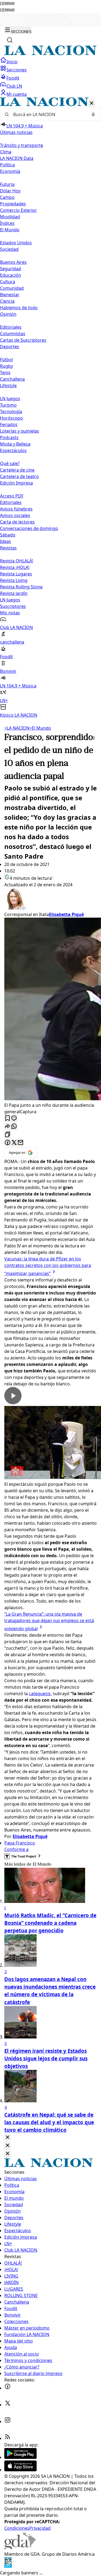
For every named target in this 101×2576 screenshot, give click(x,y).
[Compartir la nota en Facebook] (8, 1143)
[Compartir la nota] (8, 1127)
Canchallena (12, 379)
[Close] (8, 2138)
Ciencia (7, 301)
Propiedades (13, 204)
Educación (11, 275)
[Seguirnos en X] (8, 2405)
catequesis (40, 1694)
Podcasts (9, 437)
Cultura (8, 282)
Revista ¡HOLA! (15, 567)
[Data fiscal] (8, 2566)
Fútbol (6, 360)
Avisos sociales (15, 515)
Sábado (8, 535)
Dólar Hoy (10, 191)
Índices (7, 223)
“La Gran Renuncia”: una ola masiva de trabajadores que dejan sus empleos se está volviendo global (49, 1621)
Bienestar (10, 295)
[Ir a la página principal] (50, 54)
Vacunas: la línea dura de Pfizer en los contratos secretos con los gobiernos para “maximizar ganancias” (48, 1266)
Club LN (14, 86)
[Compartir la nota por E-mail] (20, 1143)
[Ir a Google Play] (20, 2457)
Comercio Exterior (18, 210)
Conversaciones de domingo (29, 528)
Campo (7, 197)
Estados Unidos (16, 243)
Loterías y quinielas (20, 431)
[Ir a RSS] (8, 2438)
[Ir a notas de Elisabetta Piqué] (50, 900)
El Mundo (40, 728)
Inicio (12, 62)
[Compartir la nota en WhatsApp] (14, 1127)
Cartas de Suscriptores (23, 340)
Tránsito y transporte (22, 145)
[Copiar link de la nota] (8, 1135)
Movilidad (10, 217)
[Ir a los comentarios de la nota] (14, 1119)
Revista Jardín (14, 593)
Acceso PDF (12, 496)
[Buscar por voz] (93, 114)
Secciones (17, 70)
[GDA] (20, 2548)
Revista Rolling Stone (21, 587)
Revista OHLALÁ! (17, 561)
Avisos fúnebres (16, 509)
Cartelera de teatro (19, 476)
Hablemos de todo (19, 308)
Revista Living (14, 580)
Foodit (13, 78)
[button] (50, 408)
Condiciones (17, 2528)
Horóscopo (11, 418)
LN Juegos (10, 398)
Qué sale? (10, 463)
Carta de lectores (17, 522)
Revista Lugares (16, 574)
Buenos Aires (13, 262)
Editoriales (11, 327)
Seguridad (11, 269)
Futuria (7, 184)
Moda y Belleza (15, 444)
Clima (6, 152)
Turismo (8, 405)
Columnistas (13, 334)
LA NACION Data (17, 158)
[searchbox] (48, 114)
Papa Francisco (20, 1843)
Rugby (6, 366)
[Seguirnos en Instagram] (8, 2422)
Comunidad (12, 288)
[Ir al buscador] (10, 40)
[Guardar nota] (8, 1119)
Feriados (9, 424)
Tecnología (11, 411)
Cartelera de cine (17, 470)
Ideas (6, 541)
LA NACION (17, 728)
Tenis (5, 373)
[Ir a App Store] (20, 2470)
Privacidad (40, 2528)
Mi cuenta (17, 94)
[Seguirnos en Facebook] (8, 2388)
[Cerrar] (92, 103)
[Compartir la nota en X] (14, 1143)
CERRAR (7, 4)
